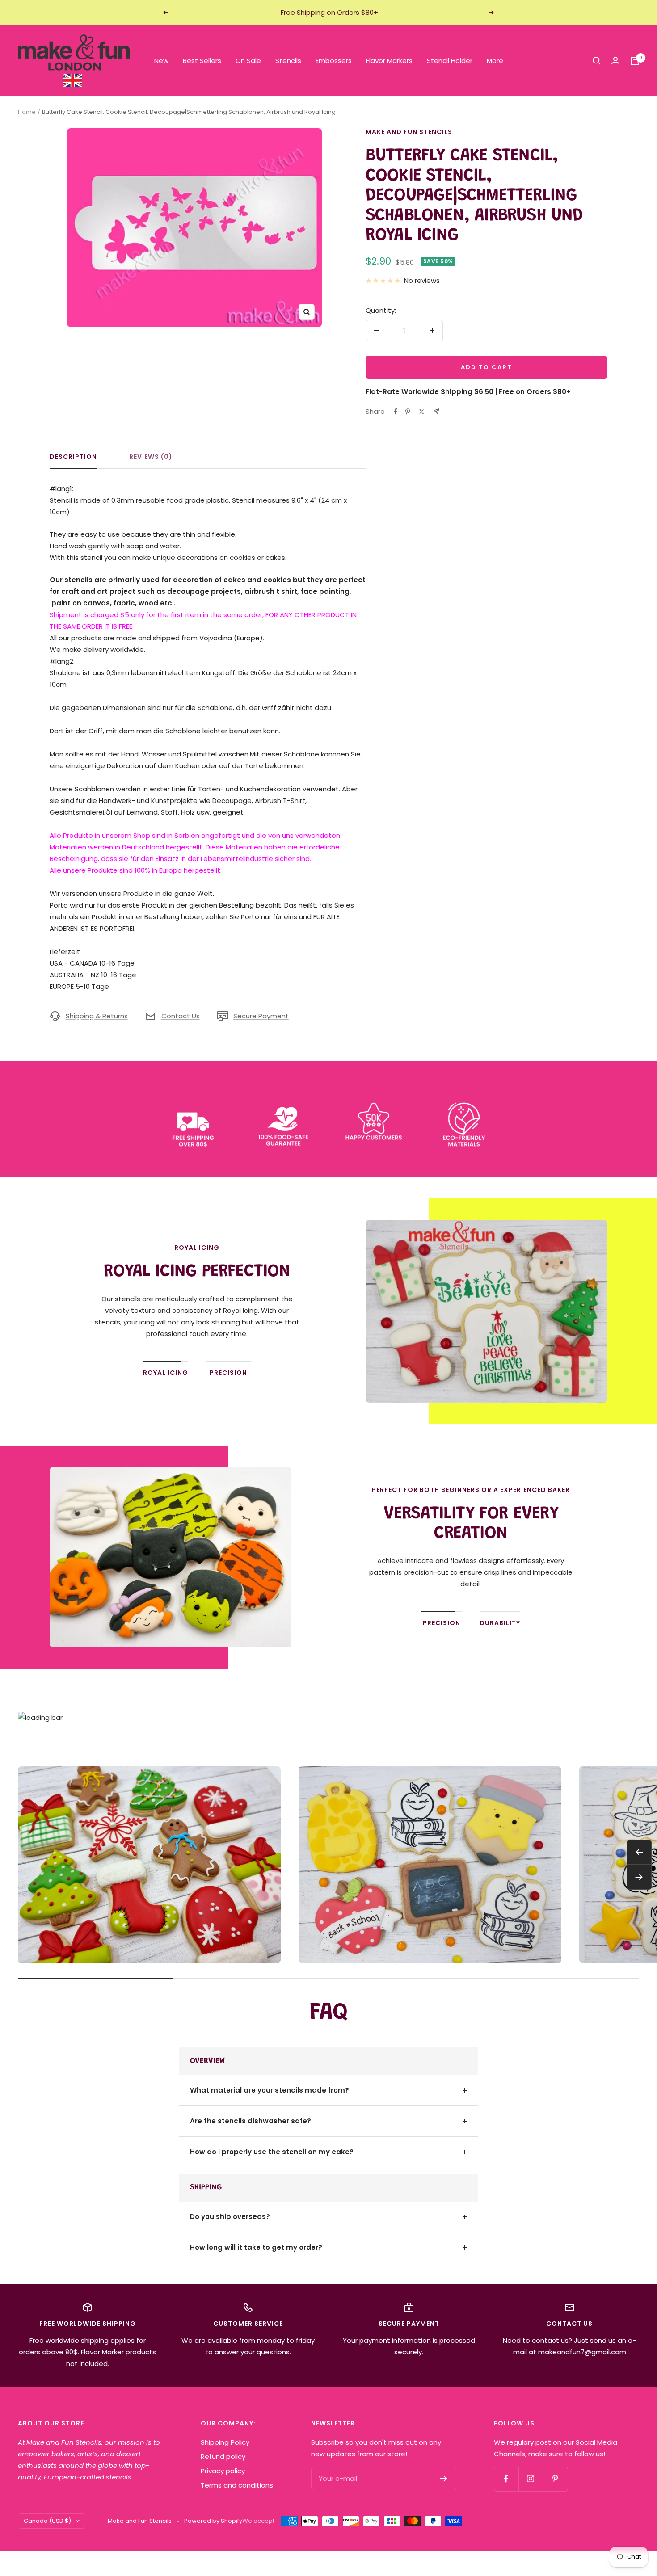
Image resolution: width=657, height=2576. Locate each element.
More (495, 61)
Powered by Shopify (213, 2521)
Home (27, 112)
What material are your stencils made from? (270, 2090)
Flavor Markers (389, 61)
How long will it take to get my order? (256, 2247)
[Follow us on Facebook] (506, 2479)
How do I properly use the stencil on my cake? (272, 2152)
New (161, 61)
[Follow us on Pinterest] (555, 2479)
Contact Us (181, 1016)
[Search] (597, 61)
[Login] (615, 61)
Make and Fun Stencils (409, 132)
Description (73, 457)
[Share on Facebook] (396, 412)
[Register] (444, 2479)
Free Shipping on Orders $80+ (329, 12)
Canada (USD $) (47, 2521)
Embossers (334, 61)
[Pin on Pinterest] (408, 412)
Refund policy (223, 2456)
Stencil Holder (450, 61)
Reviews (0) (151, 457)
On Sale (248, 61)
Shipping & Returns (97, 1016)
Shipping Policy (225, 2442)
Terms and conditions (237, 2485)
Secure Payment (261, 1016)
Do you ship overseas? (230, 2217)
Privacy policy (223, 2471)
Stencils (288, 61)
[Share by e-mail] (436, 411)
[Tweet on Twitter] (422, 412)
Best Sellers (202, 61)
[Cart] (635, 61)
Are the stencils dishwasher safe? (251, 2121)
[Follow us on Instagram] (531, 2479)
